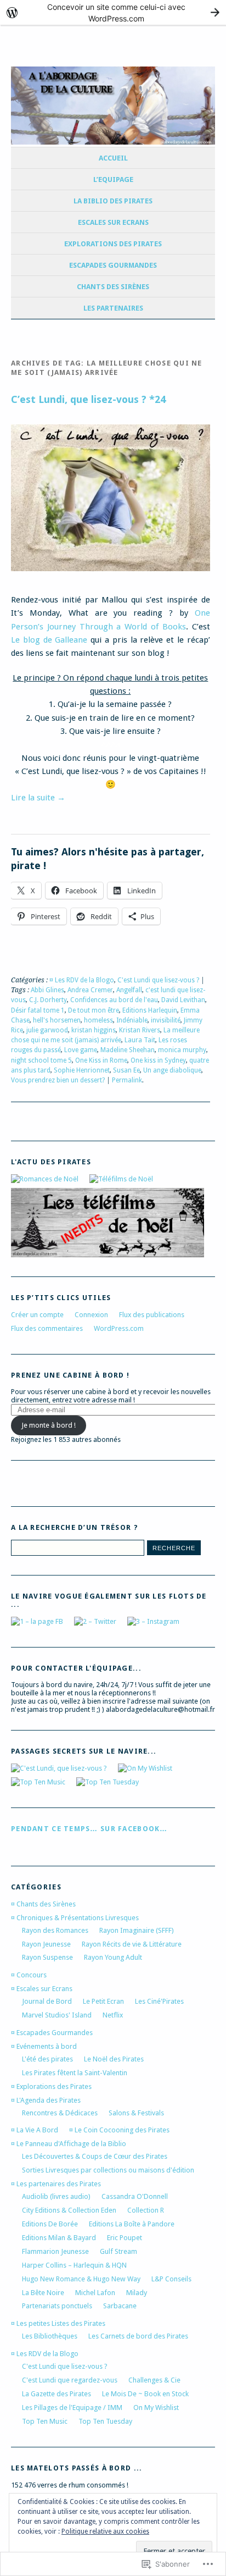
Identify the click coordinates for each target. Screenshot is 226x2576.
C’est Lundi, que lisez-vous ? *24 (88, 399)
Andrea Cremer (90, 990)
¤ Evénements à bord (44, 2046)
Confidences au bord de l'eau (114, 1000)
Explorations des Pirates (113, 244)
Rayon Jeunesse (46, 1944)
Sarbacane (120, 2306)
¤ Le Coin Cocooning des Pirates (119, 2130)
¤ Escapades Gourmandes (52, 2033)
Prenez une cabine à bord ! (70, 1375)
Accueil (113, 158)
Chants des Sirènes (113, 287)
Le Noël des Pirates (114, 2059)
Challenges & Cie (154, 2380)
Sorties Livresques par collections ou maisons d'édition (108, 2170)
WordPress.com (119, 1328)
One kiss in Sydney (158, 1060)
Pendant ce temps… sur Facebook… (89, 1829)
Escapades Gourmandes (113, 265)
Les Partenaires (113, 308)
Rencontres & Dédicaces (60, 2113)
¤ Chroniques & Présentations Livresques (75, 1918)
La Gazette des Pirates (56, 2394)
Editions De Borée (50, 2224)
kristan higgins (94, 1030)
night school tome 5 (41, 1060)
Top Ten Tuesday (105, 2421)
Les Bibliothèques (50, 2336)
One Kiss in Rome (101, 1060)
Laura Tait (140, 1040)
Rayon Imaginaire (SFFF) (137, 1930)
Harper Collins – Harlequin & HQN (74, 2265)
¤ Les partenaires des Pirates (56, 2184)
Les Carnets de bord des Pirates (138, 2336)
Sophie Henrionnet (82, 1070)
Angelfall (129, 990)
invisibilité (166, 1020)
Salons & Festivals (136, 2113)
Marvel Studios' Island (57, 2015)
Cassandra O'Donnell (135, 2196)
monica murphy (182, 1050)
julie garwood (47, 1030)
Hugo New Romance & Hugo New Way (81, 2279)
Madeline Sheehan (128, 1050)
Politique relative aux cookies (105, 2531)
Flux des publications (152, 1315)
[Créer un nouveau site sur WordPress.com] (113, 12)
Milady (137, 2293)
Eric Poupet (125, 2238)
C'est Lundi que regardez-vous (70, 2380)
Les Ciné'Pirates (159, 2001)
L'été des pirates (47, 2059)
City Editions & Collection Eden (69, 2210)
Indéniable (132, 1020)
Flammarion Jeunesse (55, 2251)
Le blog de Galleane (49, 640)
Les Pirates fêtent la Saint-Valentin (75, 2073)
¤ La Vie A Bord (35, 2130)
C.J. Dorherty (48, 1000)
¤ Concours (29, 1975)
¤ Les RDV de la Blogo (82, 980)
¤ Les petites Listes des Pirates (58, 2323)
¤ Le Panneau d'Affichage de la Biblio (69, 2144)
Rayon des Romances (55, 1930)
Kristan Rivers (140, 1030)
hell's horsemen (57, 1020)
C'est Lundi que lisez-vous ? (158, 980)
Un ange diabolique (172, 1070)
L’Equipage (113, 179)
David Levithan (183, 1000)
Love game (81, 1050)
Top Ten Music (45, 2421)
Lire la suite (38, 798)
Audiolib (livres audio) (56, 2196)
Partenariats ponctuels (57, 2306)
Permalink (127, 1080)
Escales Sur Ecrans (113, 222)
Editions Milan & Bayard (59, 2238)
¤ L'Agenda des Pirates (46, 2100)
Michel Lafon (95, 2293)
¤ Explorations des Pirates (51, 2086)
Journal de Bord (47, 2001)
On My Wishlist (156, 2408)
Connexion (91, 1315)
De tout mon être (94, 1010)
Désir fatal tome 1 (38, 1010)
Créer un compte (37, 1315)
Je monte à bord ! (49, 1425)
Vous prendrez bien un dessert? (58, 1080)
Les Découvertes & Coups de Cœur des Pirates (95, 2156)
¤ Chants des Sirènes (43, 1904)
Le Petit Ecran (103, 2001)
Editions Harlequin (150, 1010)
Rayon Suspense (47, 1957)
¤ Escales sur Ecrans (42, 1989)
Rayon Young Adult (113, 1957)
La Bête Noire (43, 2293)
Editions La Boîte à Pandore (132, 2224)
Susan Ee (126, 1070)
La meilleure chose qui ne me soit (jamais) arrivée (105, 1035)
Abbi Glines (47, 990)
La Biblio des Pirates (113, 201)
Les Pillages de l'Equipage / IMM (72, 2408)
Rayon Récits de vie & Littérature (132, 1944)
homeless (98, 1020)
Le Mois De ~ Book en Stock (145, 2394)
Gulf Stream (118, 2251)
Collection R (146, 2210)
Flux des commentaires (47, 1328)
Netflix (113, 2015)
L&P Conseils (171, 2279)
